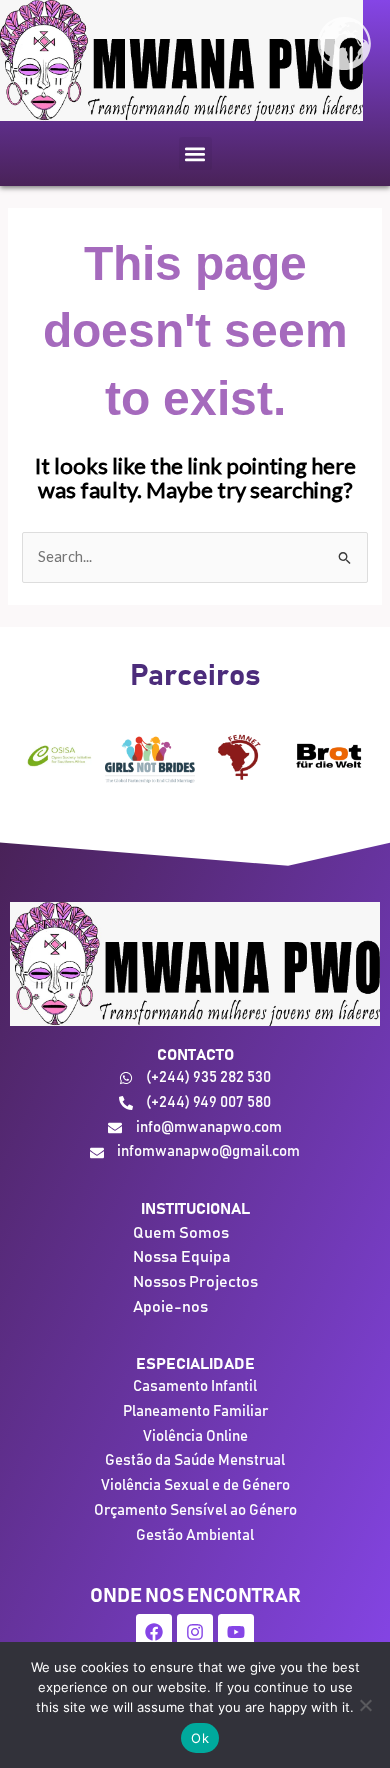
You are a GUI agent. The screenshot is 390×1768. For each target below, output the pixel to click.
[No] (365, 1705)
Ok (200, 1738)
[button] (195, 153)
